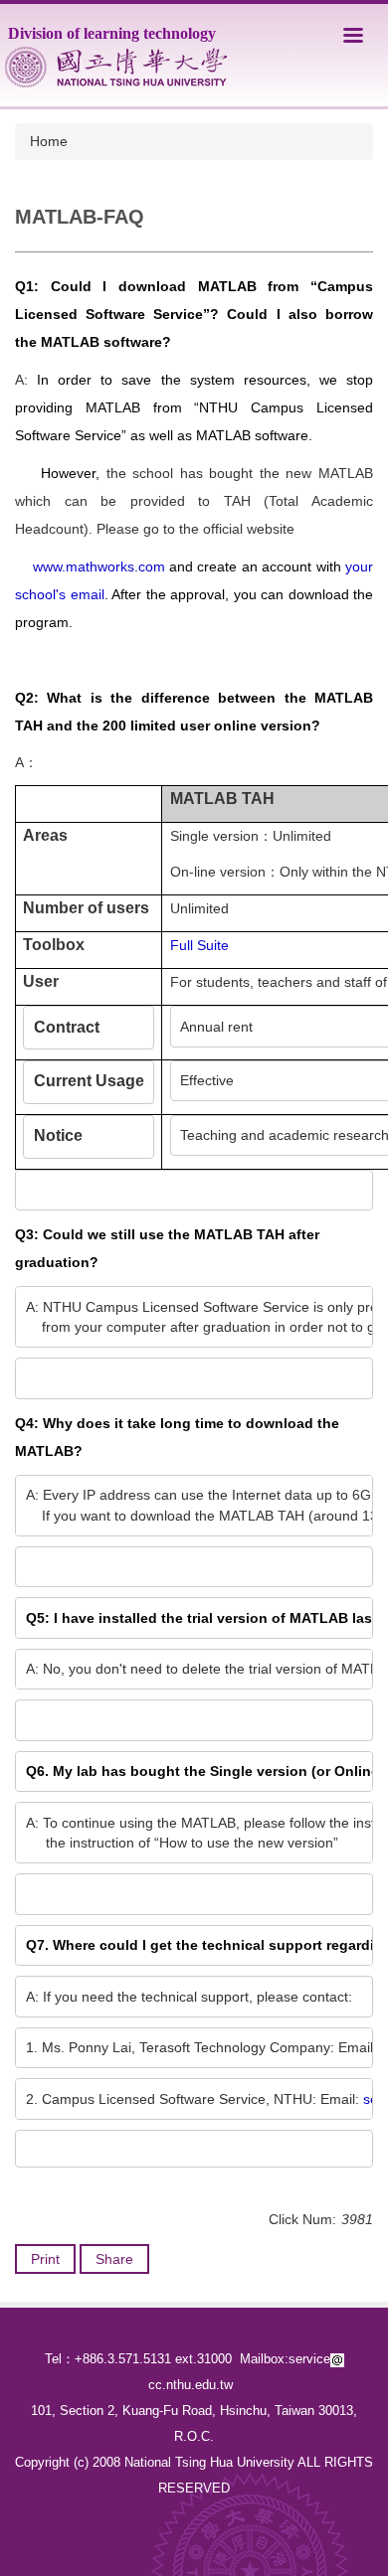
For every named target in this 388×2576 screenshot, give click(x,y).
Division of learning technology (112, 33)
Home (49, 141)
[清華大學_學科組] (116, 67)
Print (45, 2259)
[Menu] (353, 35)
